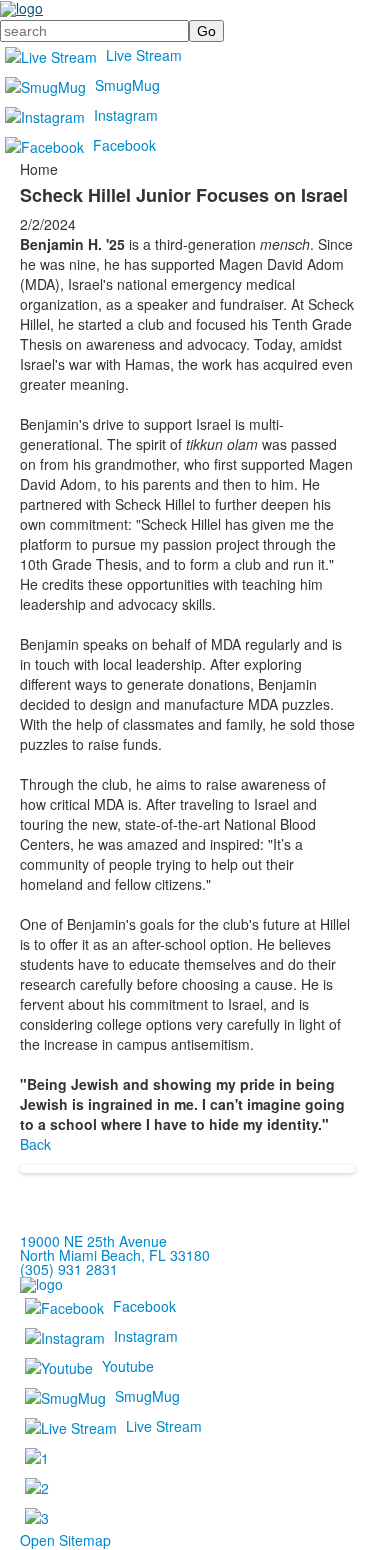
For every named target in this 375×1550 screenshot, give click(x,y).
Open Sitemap (65, 1540)
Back (35, 1144)
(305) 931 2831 (69, 1269)
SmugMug (127, 85)
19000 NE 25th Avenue (93, 1241)
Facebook (124, 145)
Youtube (128, 1366)
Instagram (126, 115)
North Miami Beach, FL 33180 (115, 1255)
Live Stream (144, 55)
